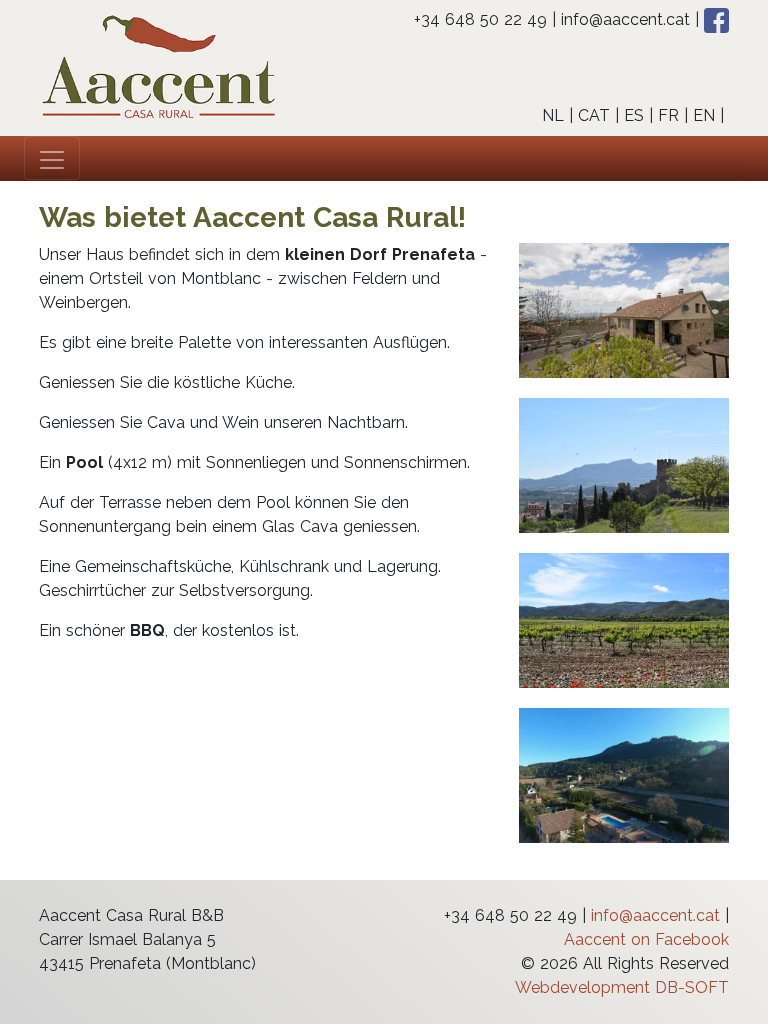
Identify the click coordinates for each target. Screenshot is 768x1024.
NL (553, 115)
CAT (594, 115)
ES (634, 115)
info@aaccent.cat (625, 19)
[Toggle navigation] (52, 158)
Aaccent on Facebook (646, 939)
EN (704, 115)
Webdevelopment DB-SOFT (622, 987)
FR (668, 115)
